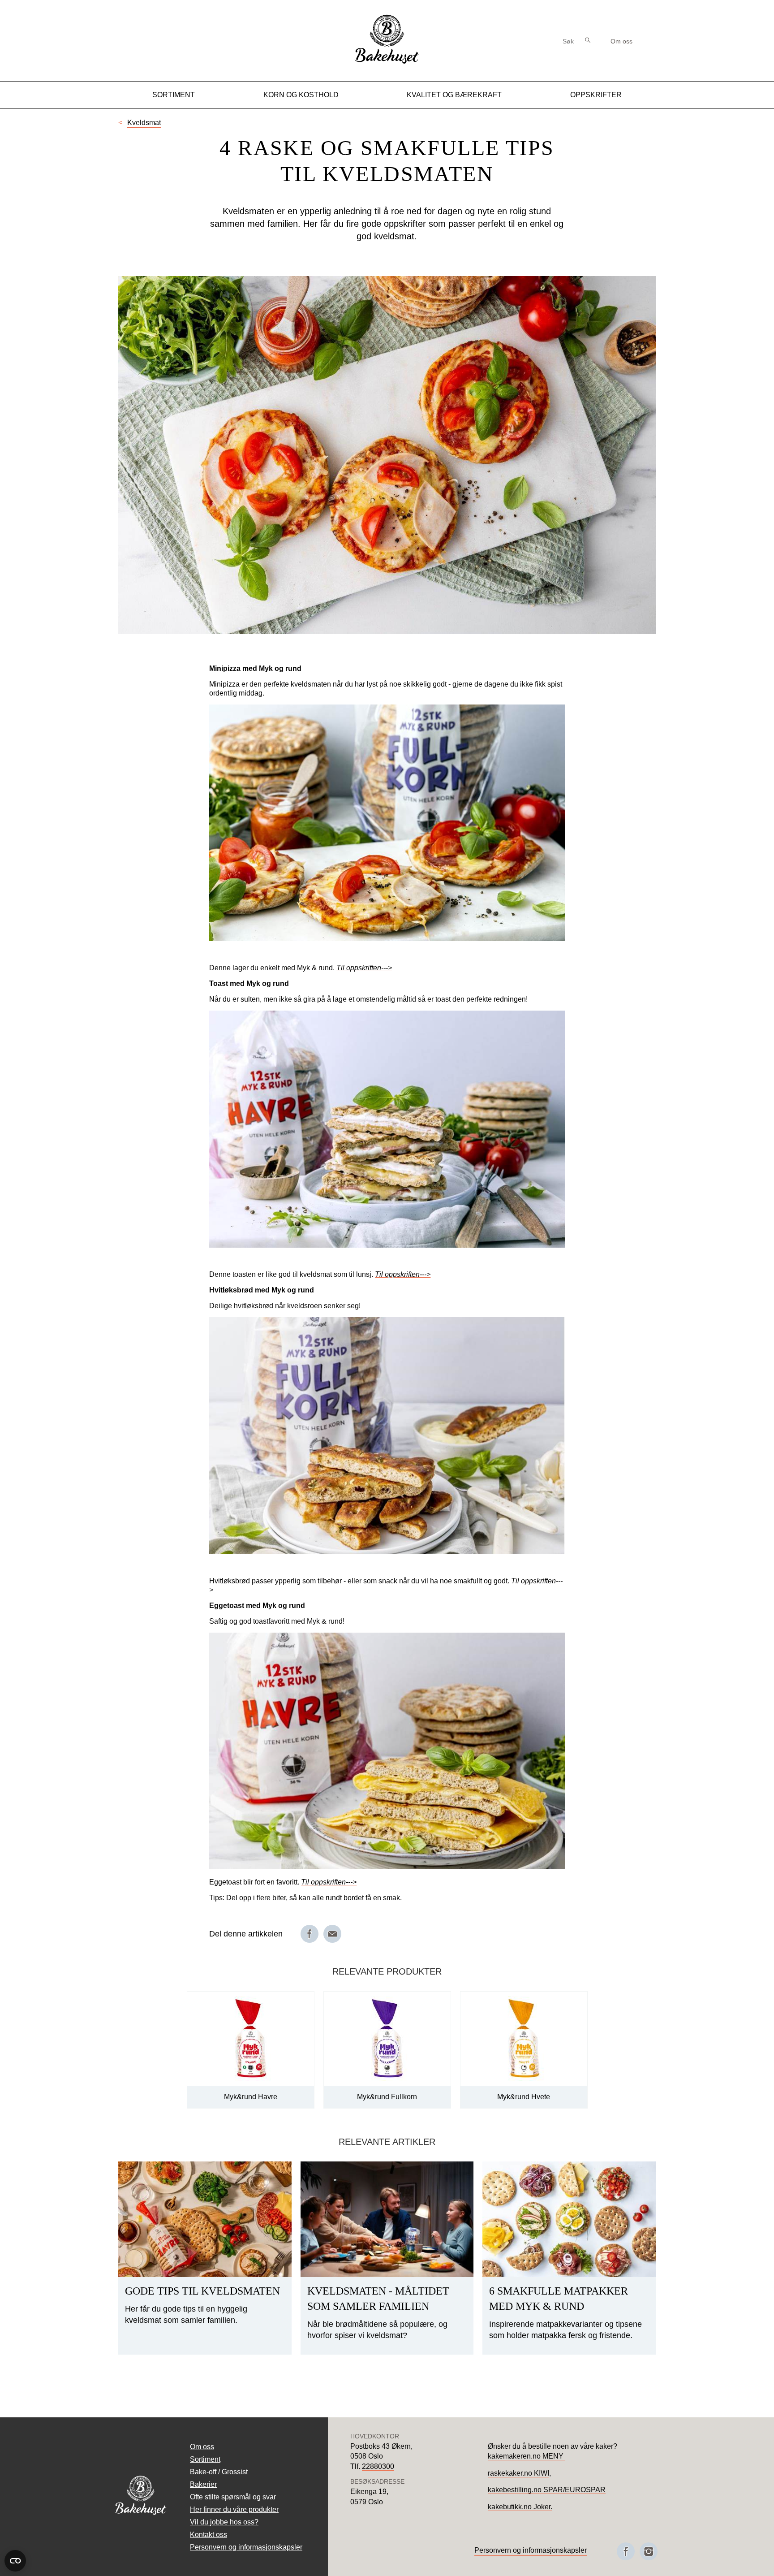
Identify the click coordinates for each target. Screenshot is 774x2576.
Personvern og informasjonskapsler (246, 2547)
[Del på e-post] (332, 1934)
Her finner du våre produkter (234, 2509)
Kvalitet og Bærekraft (454, 95)
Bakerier (203, 2484)
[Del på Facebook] (310, 1934)
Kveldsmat (144, 123)
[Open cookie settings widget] (15, 2561)
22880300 (378, 2466)
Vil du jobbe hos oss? (224, 2522)
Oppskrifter (596, 95)
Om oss (621, 41)
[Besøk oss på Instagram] (649, 2551)
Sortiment (174, 95)
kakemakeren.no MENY (527, 2456)
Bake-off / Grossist (219, 2472)
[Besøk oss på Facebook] (626, 2551)
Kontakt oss (209, 2535)
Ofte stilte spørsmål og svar (233, 2497)
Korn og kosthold (301, 95)
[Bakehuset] (387, 63)
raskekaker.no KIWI (518, 2473)
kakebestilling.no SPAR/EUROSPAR (547, 2490)
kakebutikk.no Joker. (520, 2507)
